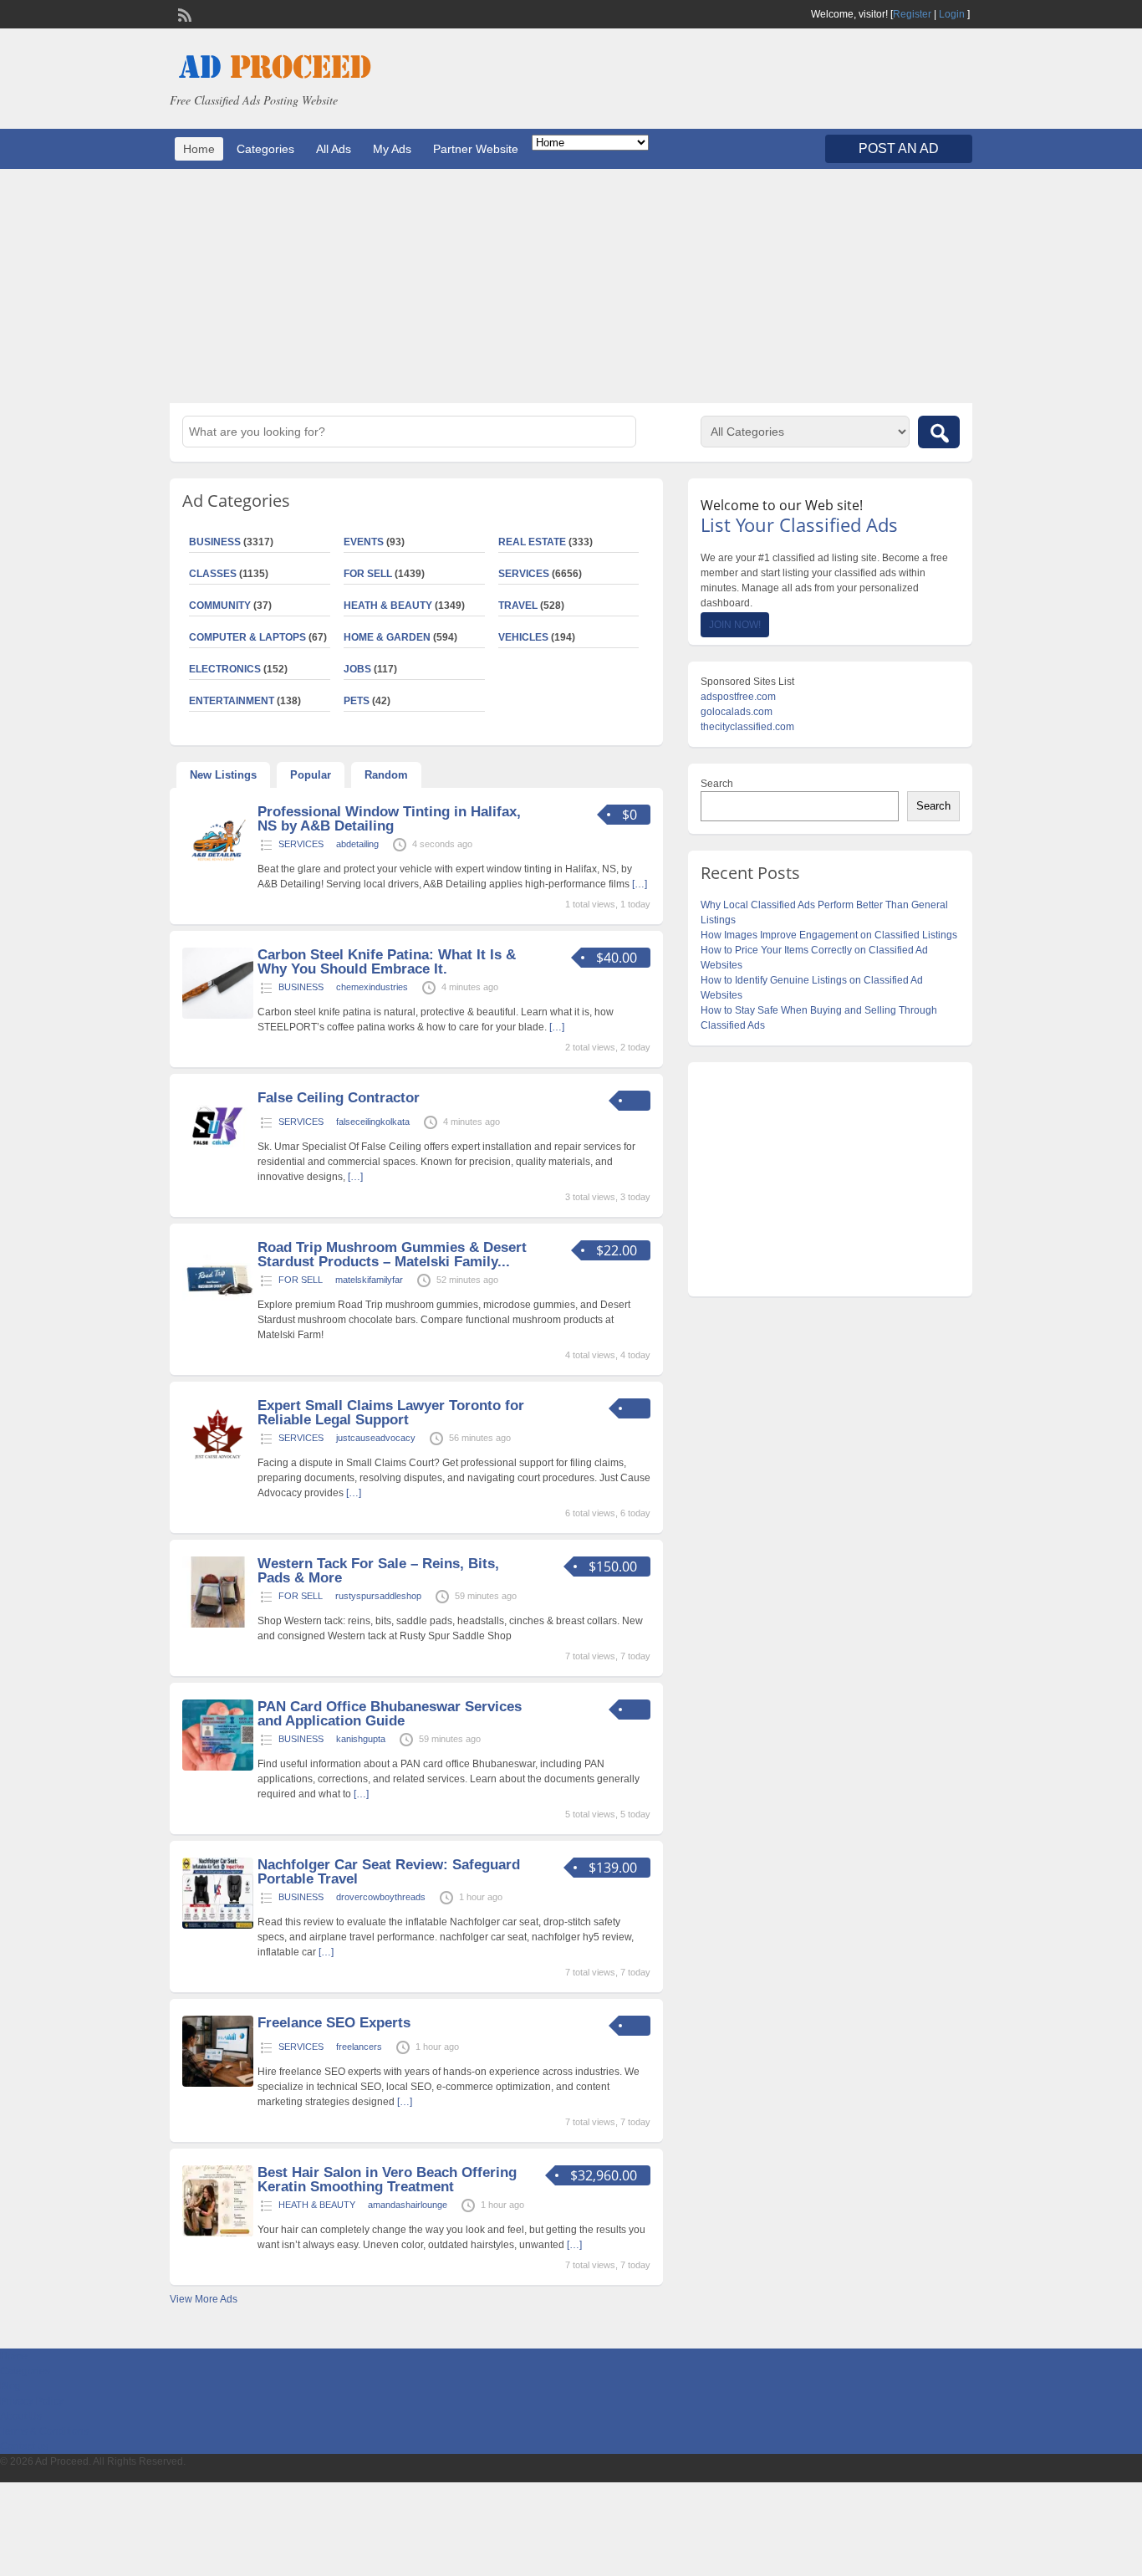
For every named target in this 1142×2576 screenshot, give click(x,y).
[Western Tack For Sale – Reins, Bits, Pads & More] (218, 1624)
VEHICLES (523, 637)
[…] (640, 884)
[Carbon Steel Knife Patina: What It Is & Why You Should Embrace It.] (218, 1015)
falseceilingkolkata (373, 1122)
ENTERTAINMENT (232, 701)
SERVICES (524, 574)
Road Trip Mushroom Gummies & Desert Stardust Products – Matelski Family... (392, 1255)
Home (199, 149)
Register (912, 14)
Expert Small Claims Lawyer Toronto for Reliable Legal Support (391, 1413)
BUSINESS (215, 542)
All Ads (334, 149)
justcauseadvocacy (376, 1438)
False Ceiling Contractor (339, 1098)
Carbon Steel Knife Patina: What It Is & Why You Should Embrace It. (387, 962)
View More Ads (204, 2299)
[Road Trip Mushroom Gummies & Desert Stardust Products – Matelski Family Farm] (218, 1308)
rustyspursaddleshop (378, 1596)
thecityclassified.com (747, 727)
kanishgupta (361, 1739)
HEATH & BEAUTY (388, 606)
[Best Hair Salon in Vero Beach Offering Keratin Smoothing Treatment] (218, 2233)
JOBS (357, 669)
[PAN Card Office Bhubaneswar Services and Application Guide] (218, 1767)
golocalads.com (737, 712)
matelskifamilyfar (369, 1280)
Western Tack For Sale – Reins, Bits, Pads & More (378, 1571)
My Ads (392, 149)
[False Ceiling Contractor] (218, 1158)
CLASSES (213, 574)
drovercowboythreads (381, 1897)
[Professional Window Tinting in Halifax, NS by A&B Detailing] (218, 872)
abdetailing (357, 844)
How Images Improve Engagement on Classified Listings (829, 935)
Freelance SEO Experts (334, 2023)
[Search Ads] (939, 432)
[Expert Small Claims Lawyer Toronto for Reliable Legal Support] (218, 1466)
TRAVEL (518, 606)
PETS (357, 701)
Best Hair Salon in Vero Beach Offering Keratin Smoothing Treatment (387, 2180)
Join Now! (735, 625)
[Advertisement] (571, 286)
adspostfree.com (738, 697)
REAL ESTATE (532, 542)
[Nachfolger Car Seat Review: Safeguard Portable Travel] (218, 1925)
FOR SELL (368, 574)
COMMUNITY (220, 606)
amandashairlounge (408, 2205)
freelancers (359, 2047)
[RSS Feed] (183, 13)
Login (952, 14)
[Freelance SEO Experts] (218, 2083)
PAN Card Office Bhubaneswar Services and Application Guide (390, 1714)
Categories (265, 149)
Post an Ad (899, 148)
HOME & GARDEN (387, 637)
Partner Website (476, 149)
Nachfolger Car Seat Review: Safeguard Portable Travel (389, 1872)
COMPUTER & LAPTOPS (247, 637)
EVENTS (364, 542)
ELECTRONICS (225, 669)
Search (717, 784)
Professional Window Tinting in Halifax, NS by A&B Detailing (389, 819)
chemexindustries (372, 987)
